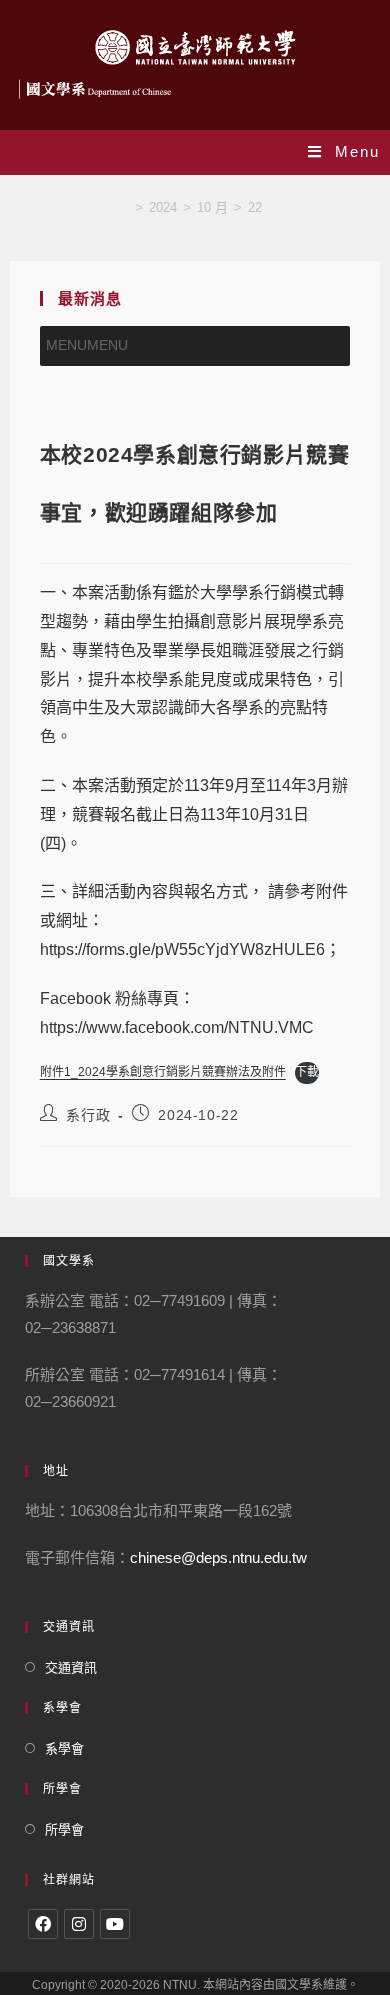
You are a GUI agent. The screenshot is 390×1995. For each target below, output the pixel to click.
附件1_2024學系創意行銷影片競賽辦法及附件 (163, 1072)
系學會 (64, 1748)
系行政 (88, 1115)
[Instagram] (79, 1924)
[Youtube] (115, 1924)
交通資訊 (71, 1667)
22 (255, 207)
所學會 (64, 1829)
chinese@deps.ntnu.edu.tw (218, 1557)
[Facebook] (43, 1924)
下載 (307, 1072)
